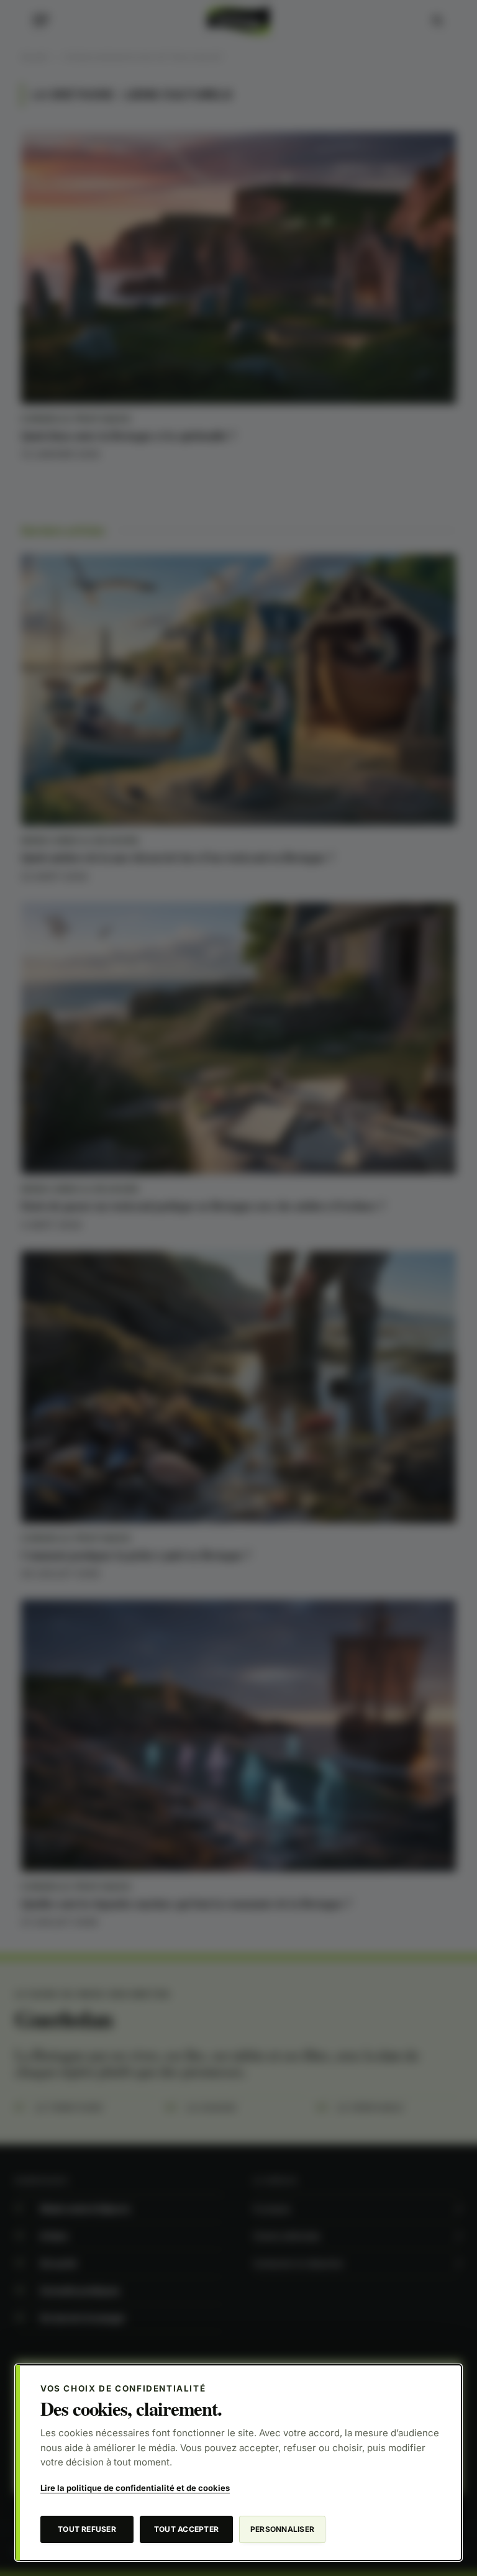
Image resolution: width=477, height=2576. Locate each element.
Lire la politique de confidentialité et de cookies (135, 2488)
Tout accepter (186, 2529)
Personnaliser (282, 2529)
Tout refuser (87, 2529)
